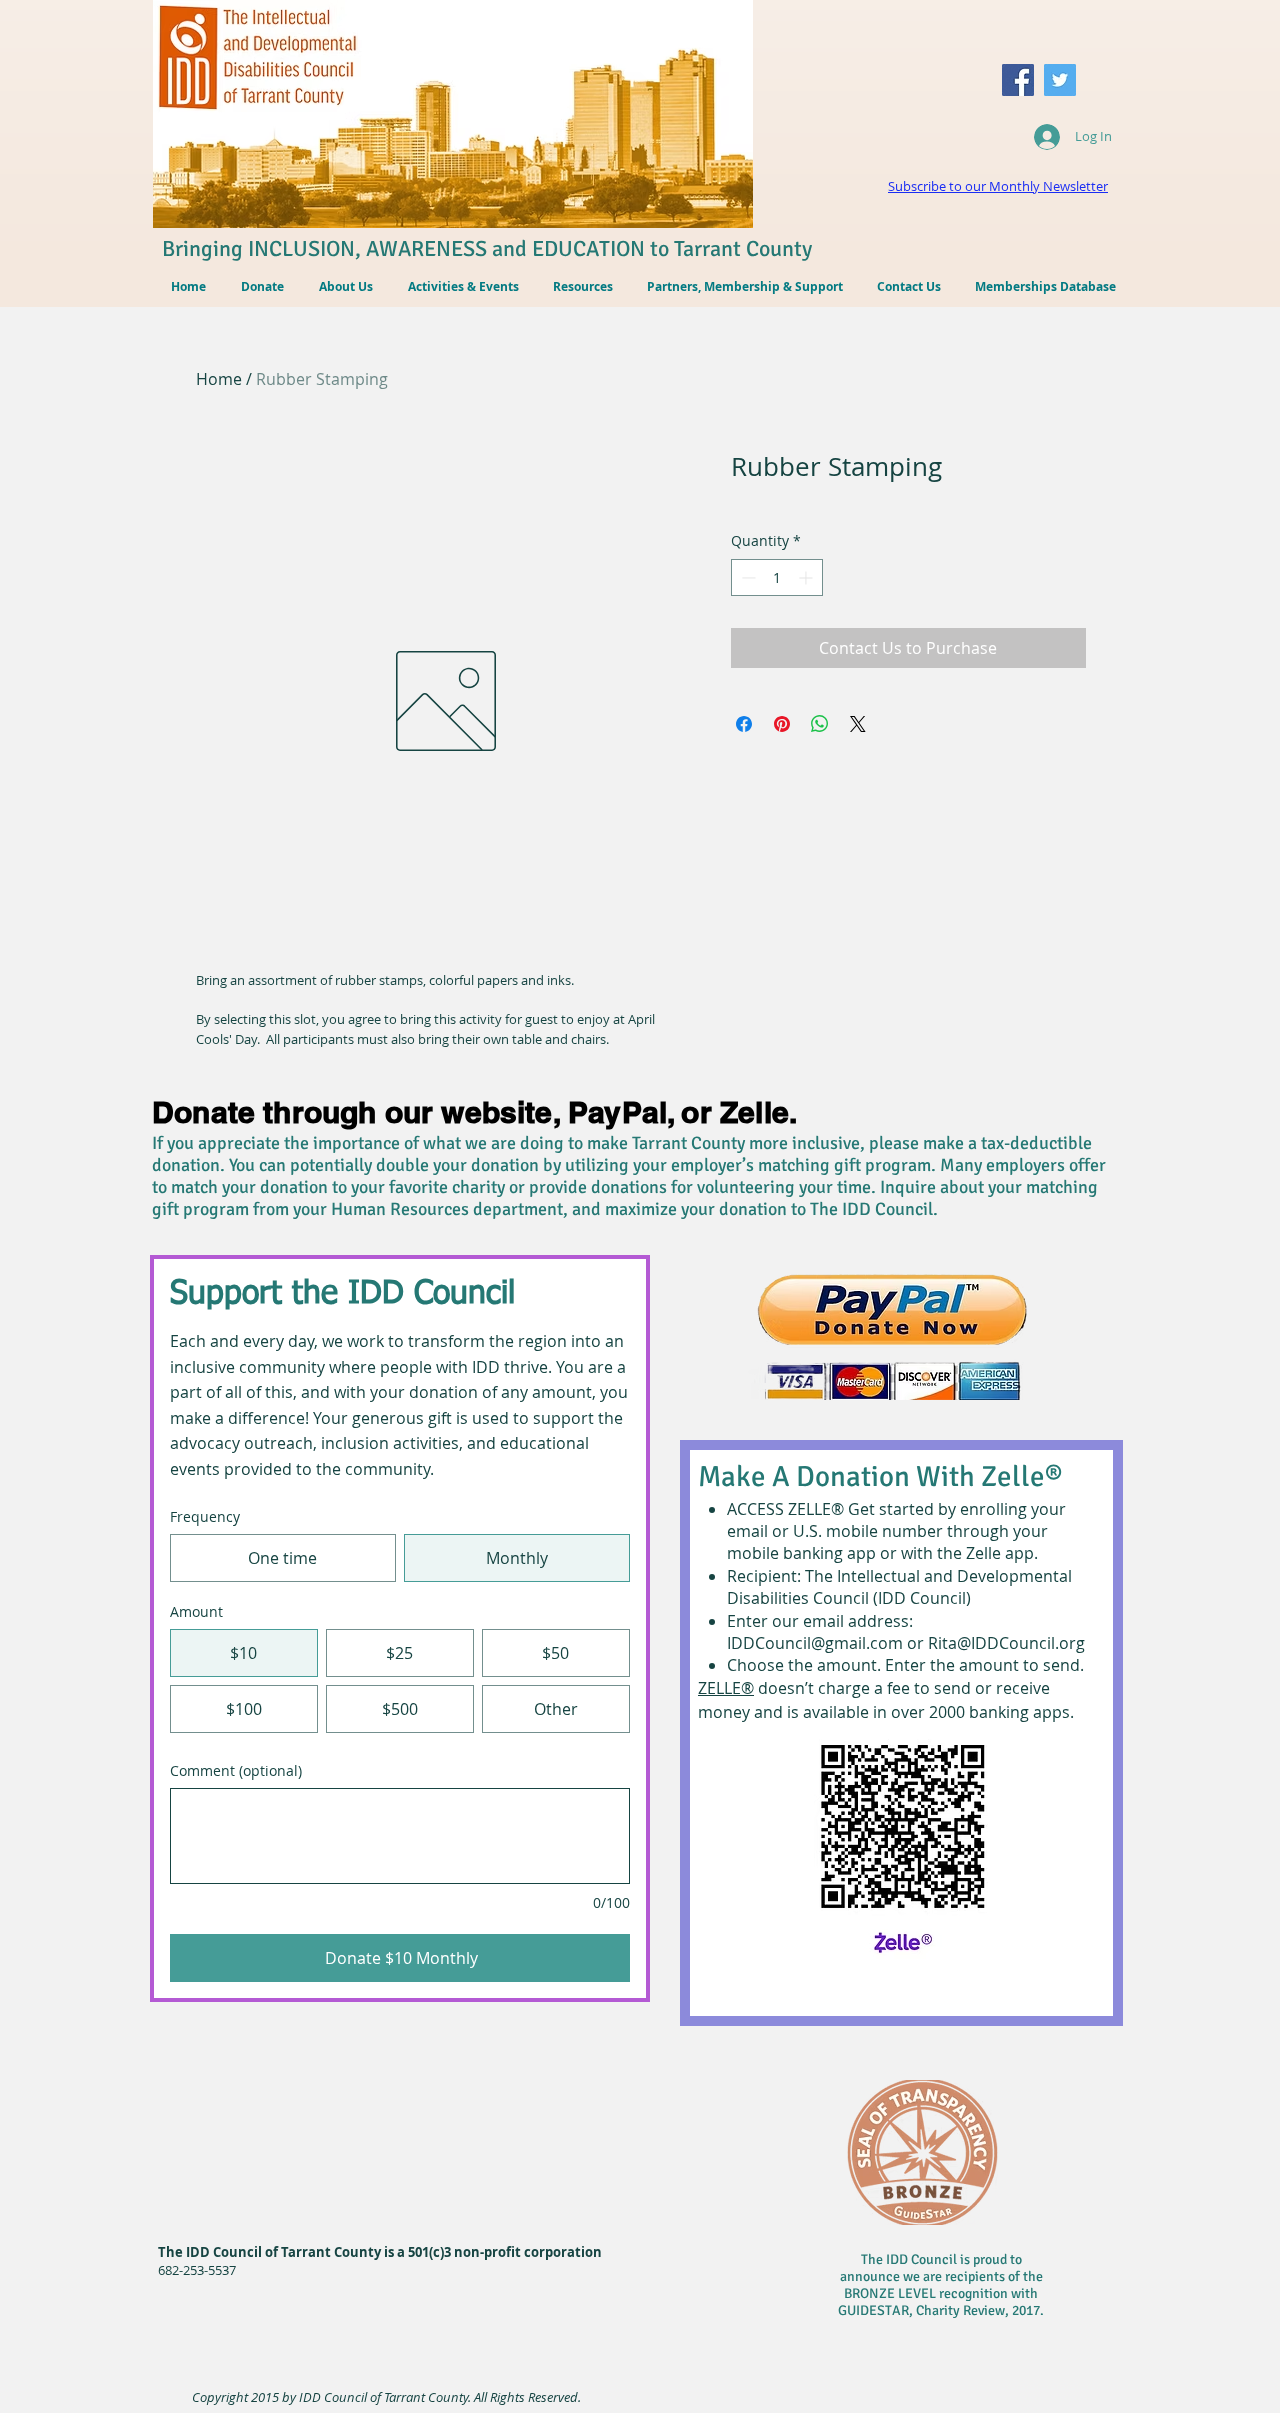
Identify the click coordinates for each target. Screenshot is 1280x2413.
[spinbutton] (777, 577)
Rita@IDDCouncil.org (1006, 1643)
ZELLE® (726, 1688)
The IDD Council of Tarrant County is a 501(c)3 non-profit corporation (380, 2252)
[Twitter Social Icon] (1060, 80)
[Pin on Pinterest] (782, 724)
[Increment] (807, 577)
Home (219, 379)
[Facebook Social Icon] (1018, 80)
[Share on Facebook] (744, 724)
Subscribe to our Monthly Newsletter (998, 186)
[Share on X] (858, 724)
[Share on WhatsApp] (820, 724)
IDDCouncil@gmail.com (815, 1643)
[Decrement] (746, 577)
